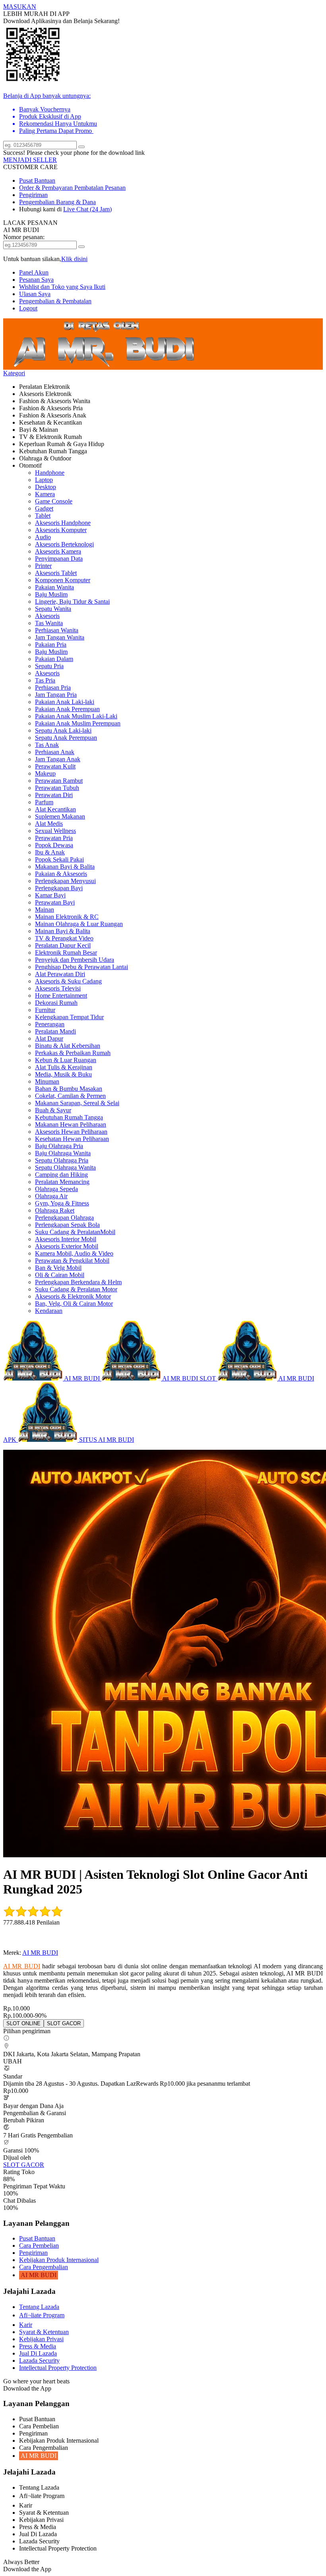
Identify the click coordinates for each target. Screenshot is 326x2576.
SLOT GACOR (24, 2165)
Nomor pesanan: (24, 237)
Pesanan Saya (36, 280)
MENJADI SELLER (30, 160)
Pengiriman (33, 195)
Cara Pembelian (39, 2245)
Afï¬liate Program (42, 2315)
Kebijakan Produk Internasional (59, 2260)
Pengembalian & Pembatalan (55, 301)
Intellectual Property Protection (58, 2368)
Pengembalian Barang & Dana (57, 202)
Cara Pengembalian (44, 2267)
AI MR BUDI (40, 1953)
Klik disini (74, 259)
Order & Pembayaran (47, 188)
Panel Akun (34, 272)
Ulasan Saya (35, 294)
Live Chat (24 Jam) (87, 209)
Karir (26, 2325)
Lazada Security (39, 2361)
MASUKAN (20, 7)
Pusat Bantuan (37, 180)
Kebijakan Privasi (41, 2339)
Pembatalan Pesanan (100, 188)
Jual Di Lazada (38, 2353)
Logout (28, 308)
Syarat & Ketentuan (44, 2332)
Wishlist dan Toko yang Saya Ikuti (62, 287)
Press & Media (38, 2346)
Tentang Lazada (39, 2307)
